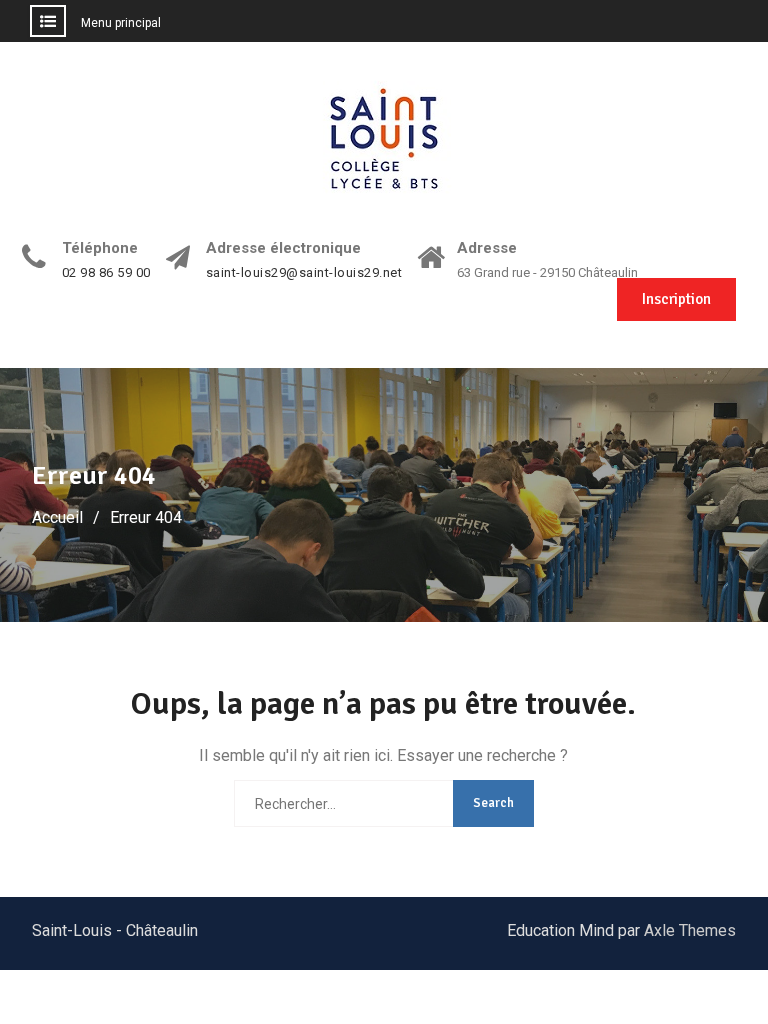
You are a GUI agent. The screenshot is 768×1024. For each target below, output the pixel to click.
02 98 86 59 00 (106, 273)
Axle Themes (690, 930)
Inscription (676, 299)
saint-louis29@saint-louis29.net (304, 273)
